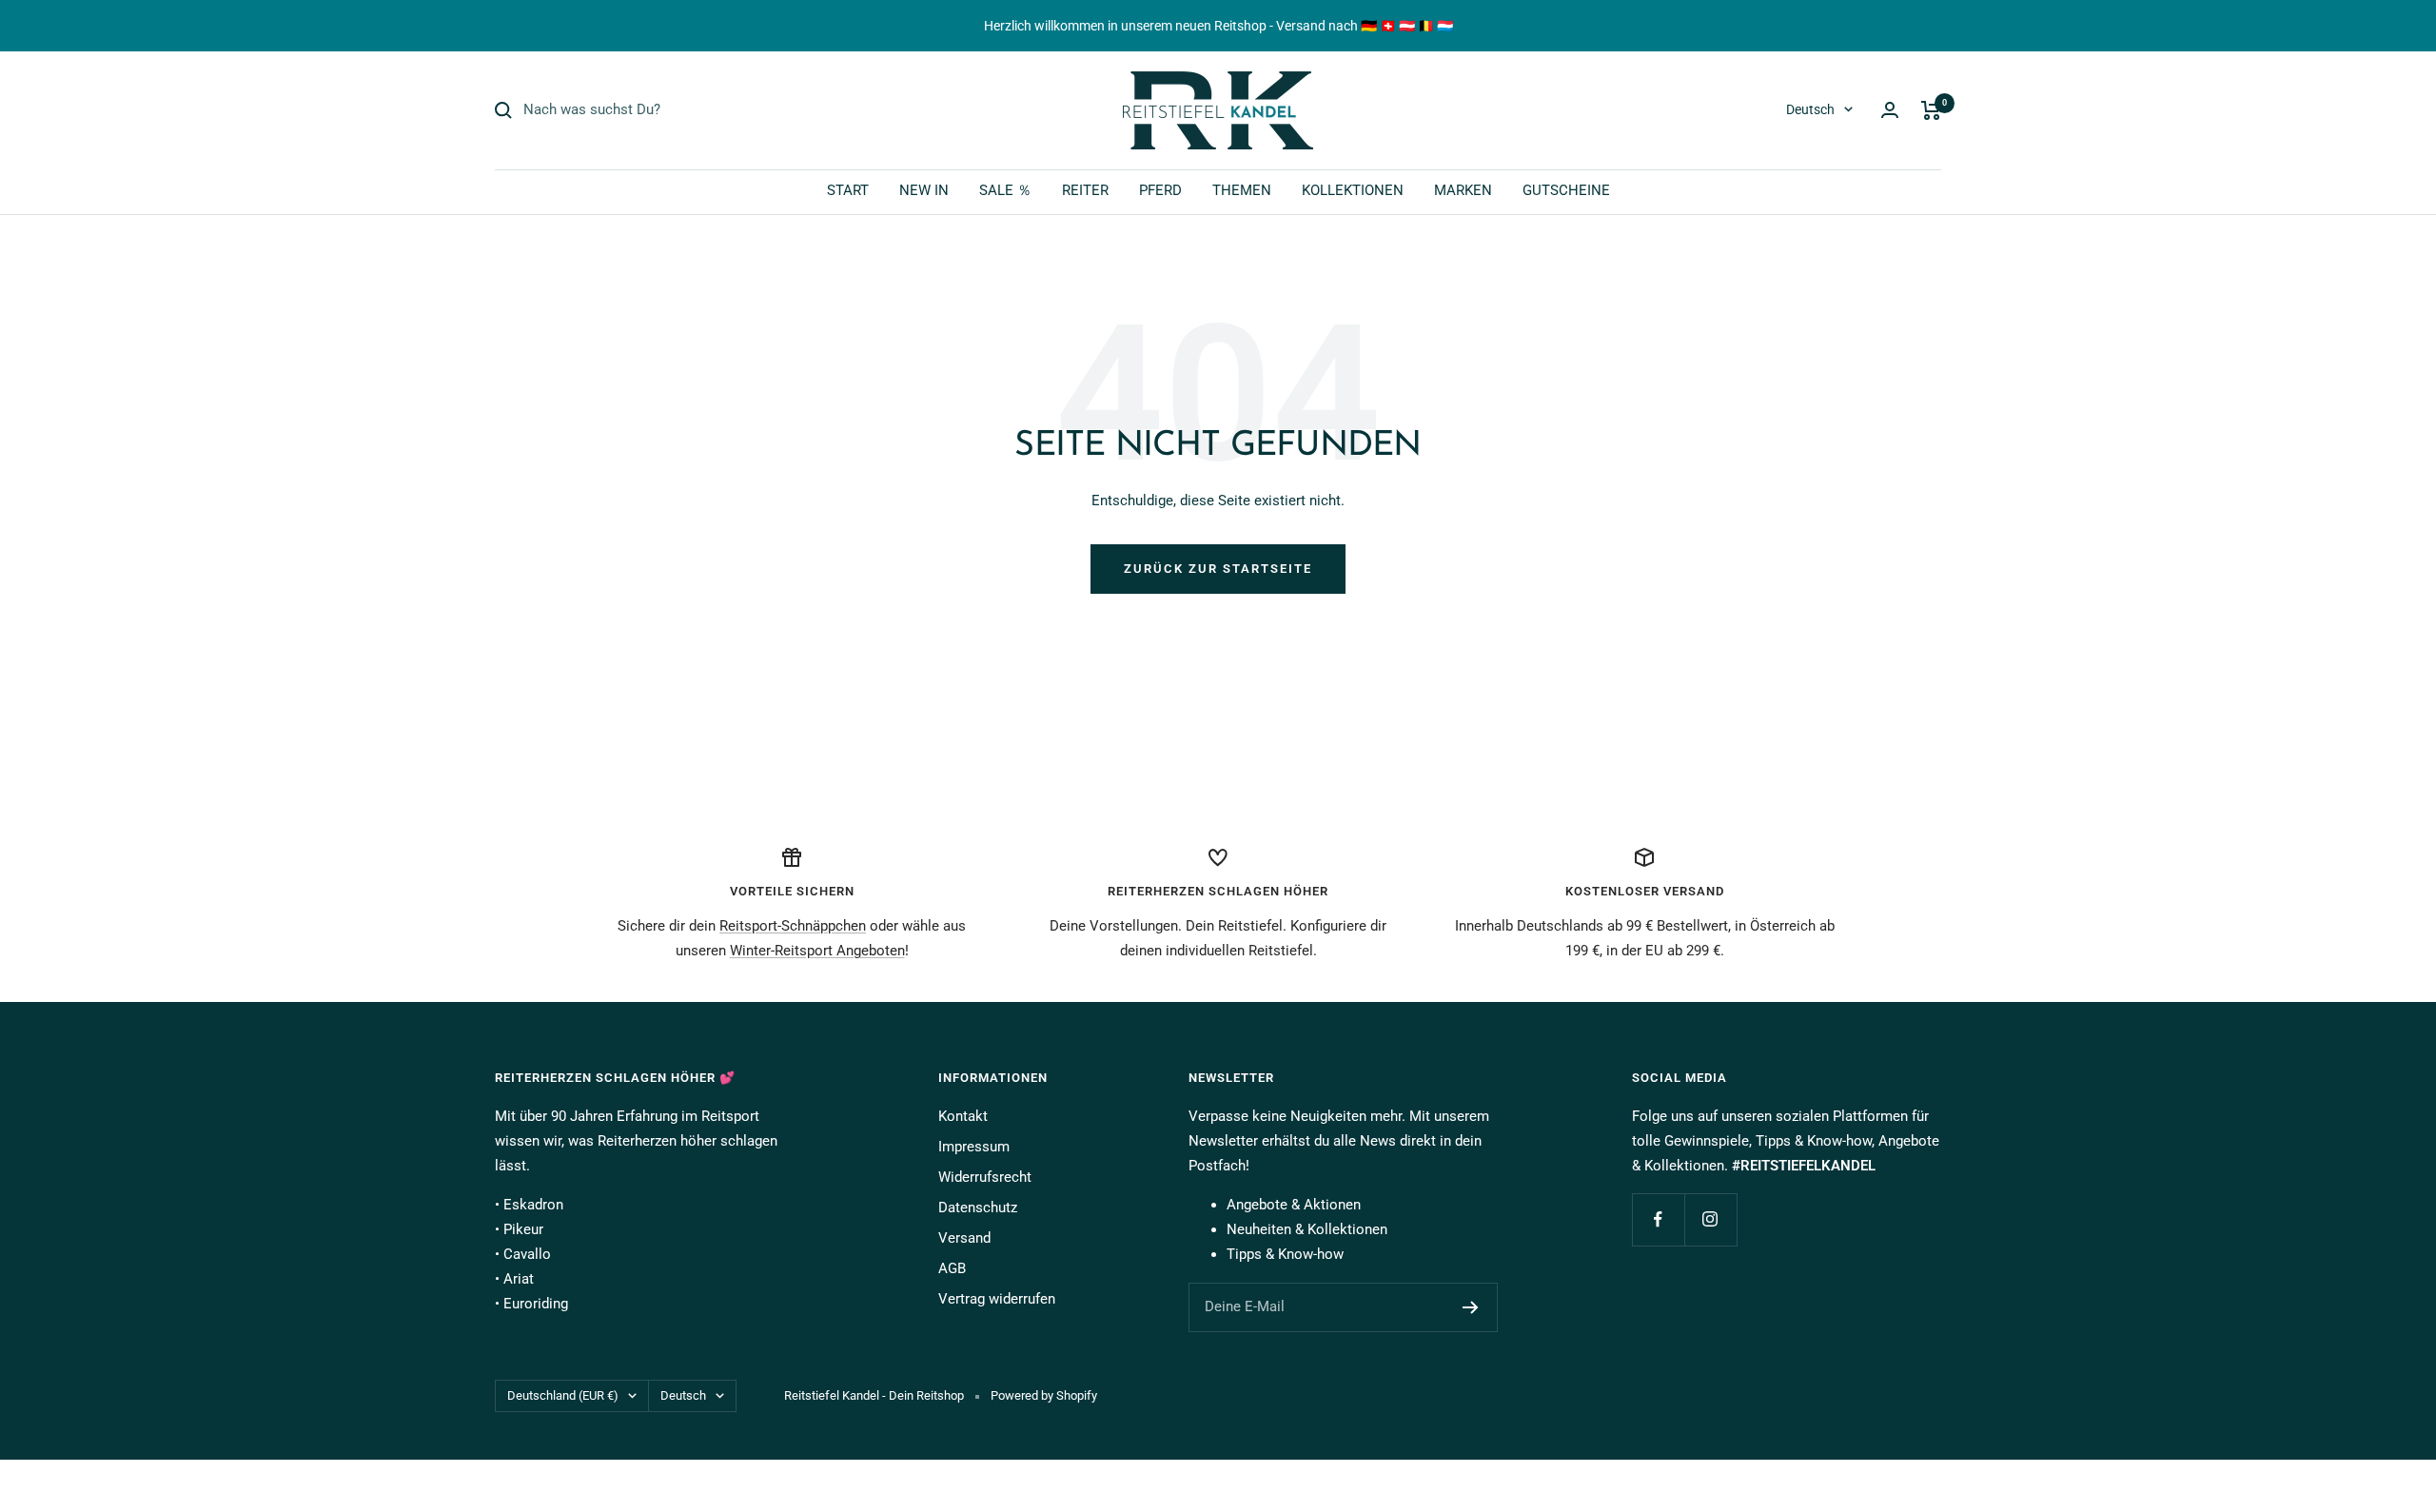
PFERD (1160, 190)
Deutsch (1810, 109)
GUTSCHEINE (1566, 190)
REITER (1085, 190)
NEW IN (924, 190)
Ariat (519, 1279)
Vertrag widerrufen (997, 1299)
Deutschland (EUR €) (563, 1395)
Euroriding (536, 1304)
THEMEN (1242, 190)
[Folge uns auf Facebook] (1658, 1219)
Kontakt (963, 1116)
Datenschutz (978, 1208)
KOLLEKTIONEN (1353, 190)
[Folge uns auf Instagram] (1710, 1219)
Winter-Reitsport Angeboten (817, 951)
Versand (964, 1238)
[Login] (1890, 110)
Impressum (974, 1147)
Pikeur (523, 1229)
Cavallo (527, 1254)
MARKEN (1463, 190)
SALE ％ (1005, 190)
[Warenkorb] (1931, 110)
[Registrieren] (1471, 1307)
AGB (952, 1268)
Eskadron (533, 1205)
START (848, 190)
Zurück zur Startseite (1218, 569)
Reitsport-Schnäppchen (793, 926)
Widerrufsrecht (985, 1177)
